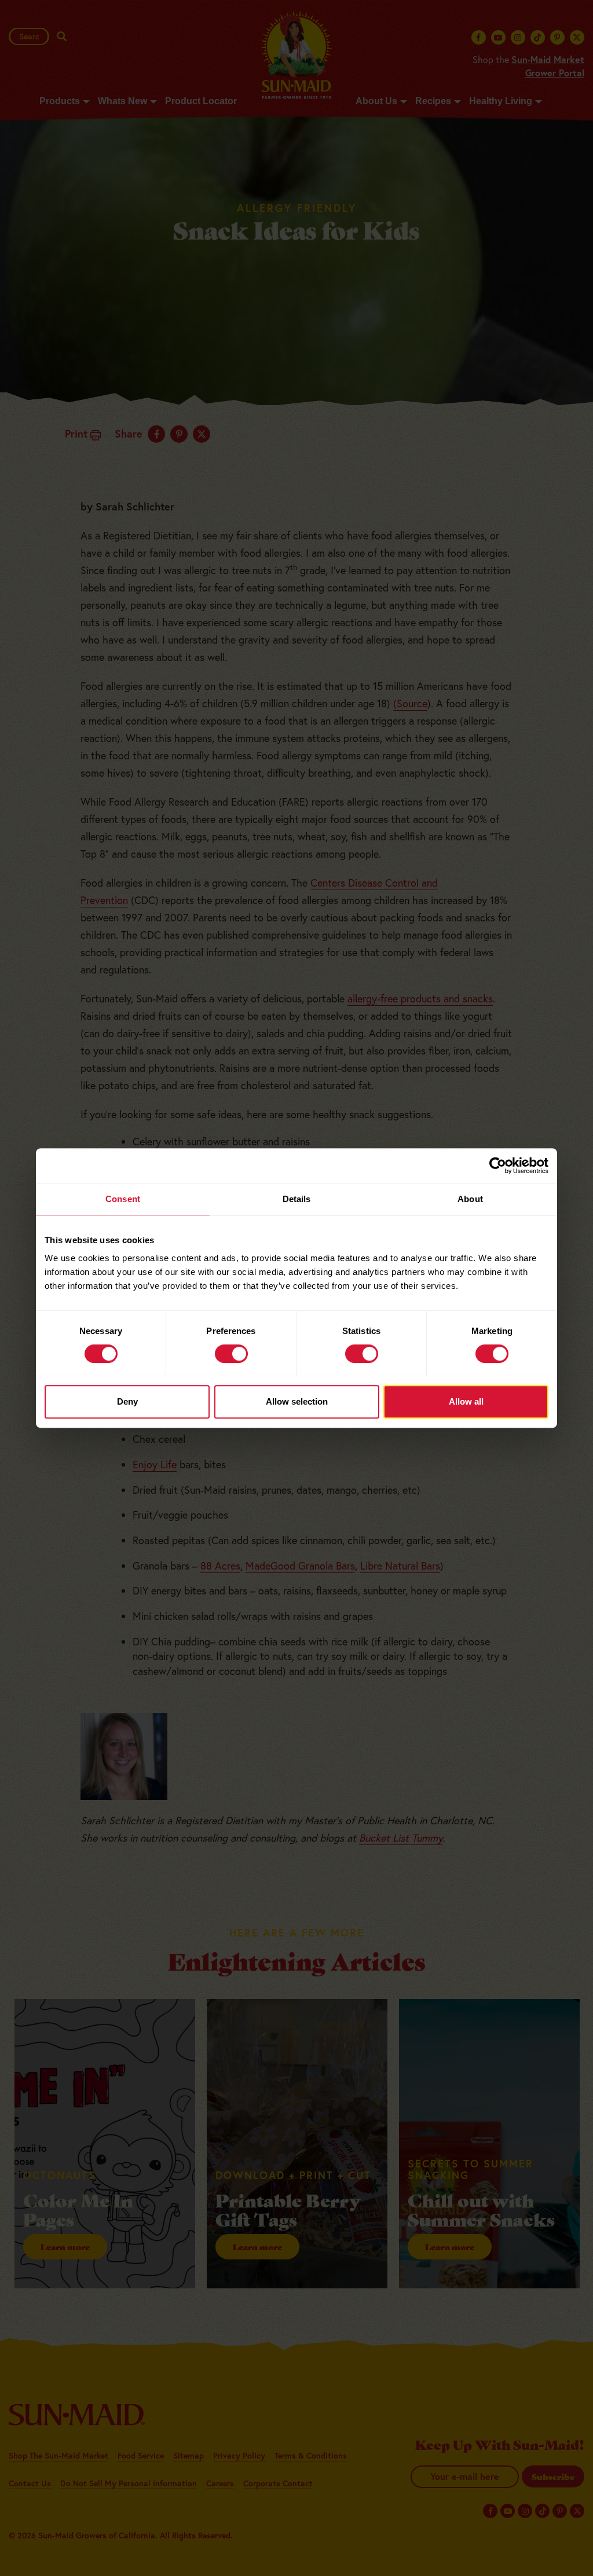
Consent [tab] (123, 1199)
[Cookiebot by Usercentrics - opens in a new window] (498, 1166)
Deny (127, 1401)
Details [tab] (297, 1199)
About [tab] (470, 1199)
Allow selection (297, 1401)
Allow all (466, 1401)
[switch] (231, 1354)
